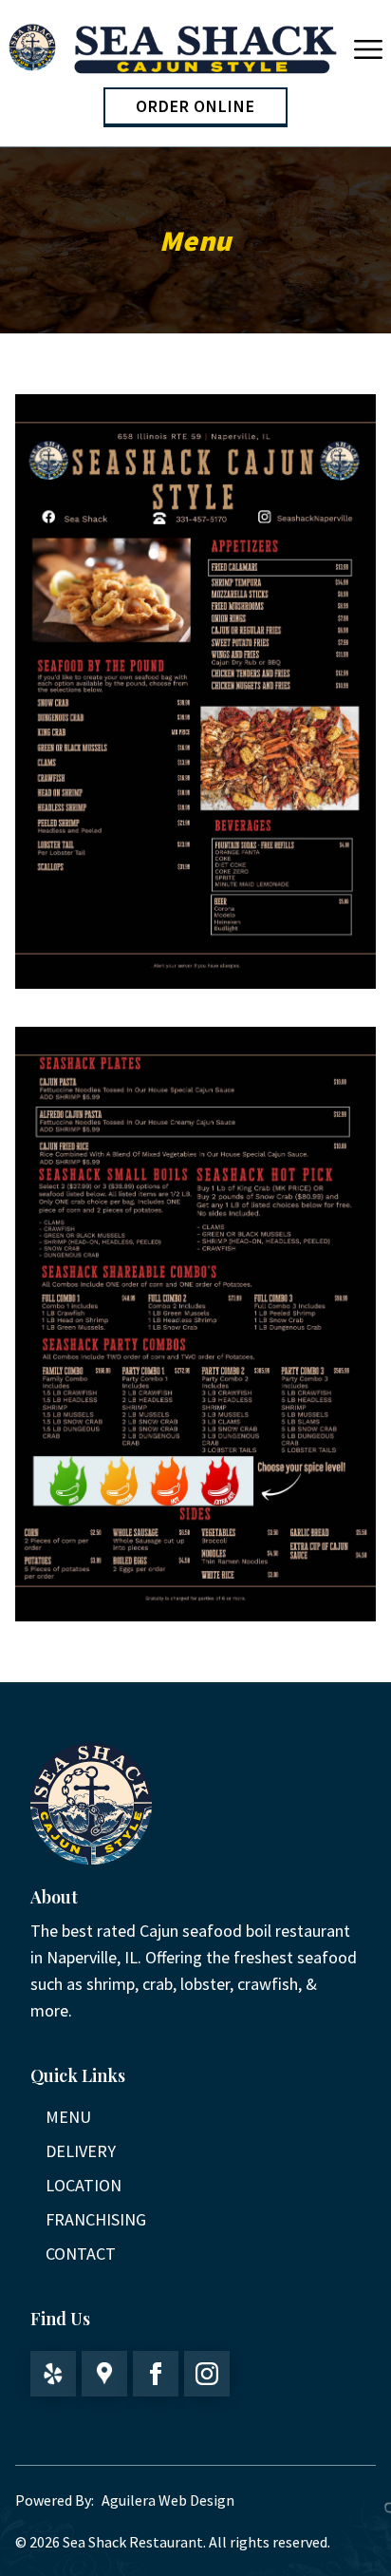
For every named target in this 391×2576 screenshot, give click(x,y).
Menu (68, 2117)
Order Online (195, 106)
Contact (81, 2254)
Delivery (81, 2151)
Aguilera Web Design (168, 2500)
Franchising (96, 2219)
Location (84, 2185)
